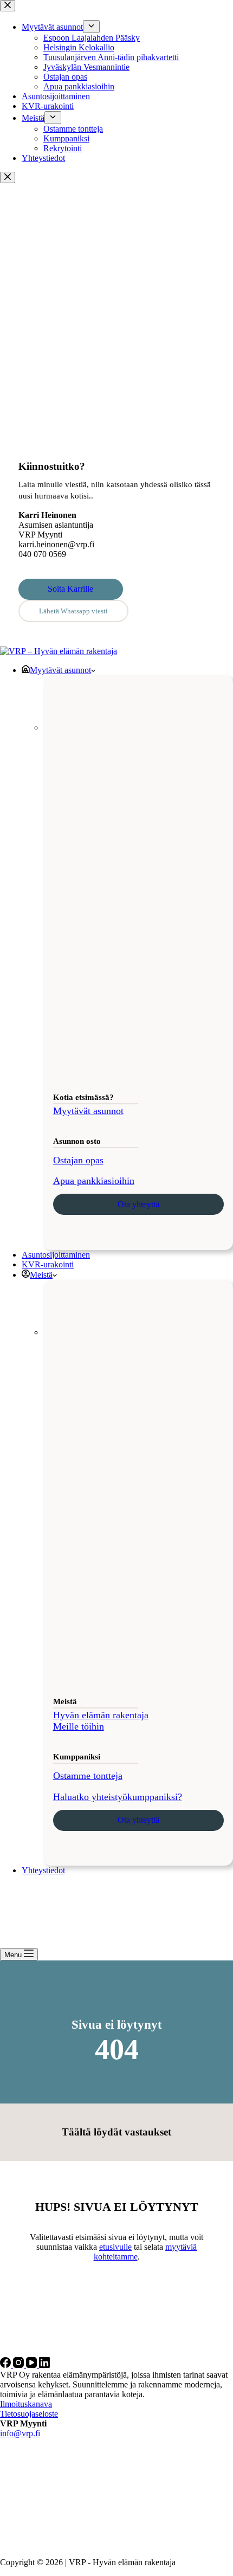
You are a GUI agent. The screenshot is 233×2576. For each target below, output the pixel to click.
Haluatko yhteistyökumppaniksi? (118, 1797)
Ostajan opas (78, 1160)
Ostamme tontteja (88, 1776)
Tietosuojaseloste (29, 2414)
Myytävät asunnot (60, 670)
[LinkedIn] (44, 2365)
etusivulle (115, 2247)
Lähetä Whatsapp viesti (73, 611)
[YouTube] (33, 2365)
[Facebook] (7, 2365)
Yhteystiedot (43, 1870)
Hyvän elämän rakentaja (101, 1715)
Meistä (41, 1275)
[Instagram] (20, 2365)
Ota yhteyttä (138, 1204)
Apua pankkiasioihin (94, 1181)
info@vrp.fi (20, 2433)
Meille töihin (79, 1726)
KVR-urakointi (48, 1264)
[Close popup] (8, 177)
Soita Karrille (70, 589)
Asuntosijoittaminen (56, 1255)
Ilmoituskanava (26, 2404)
